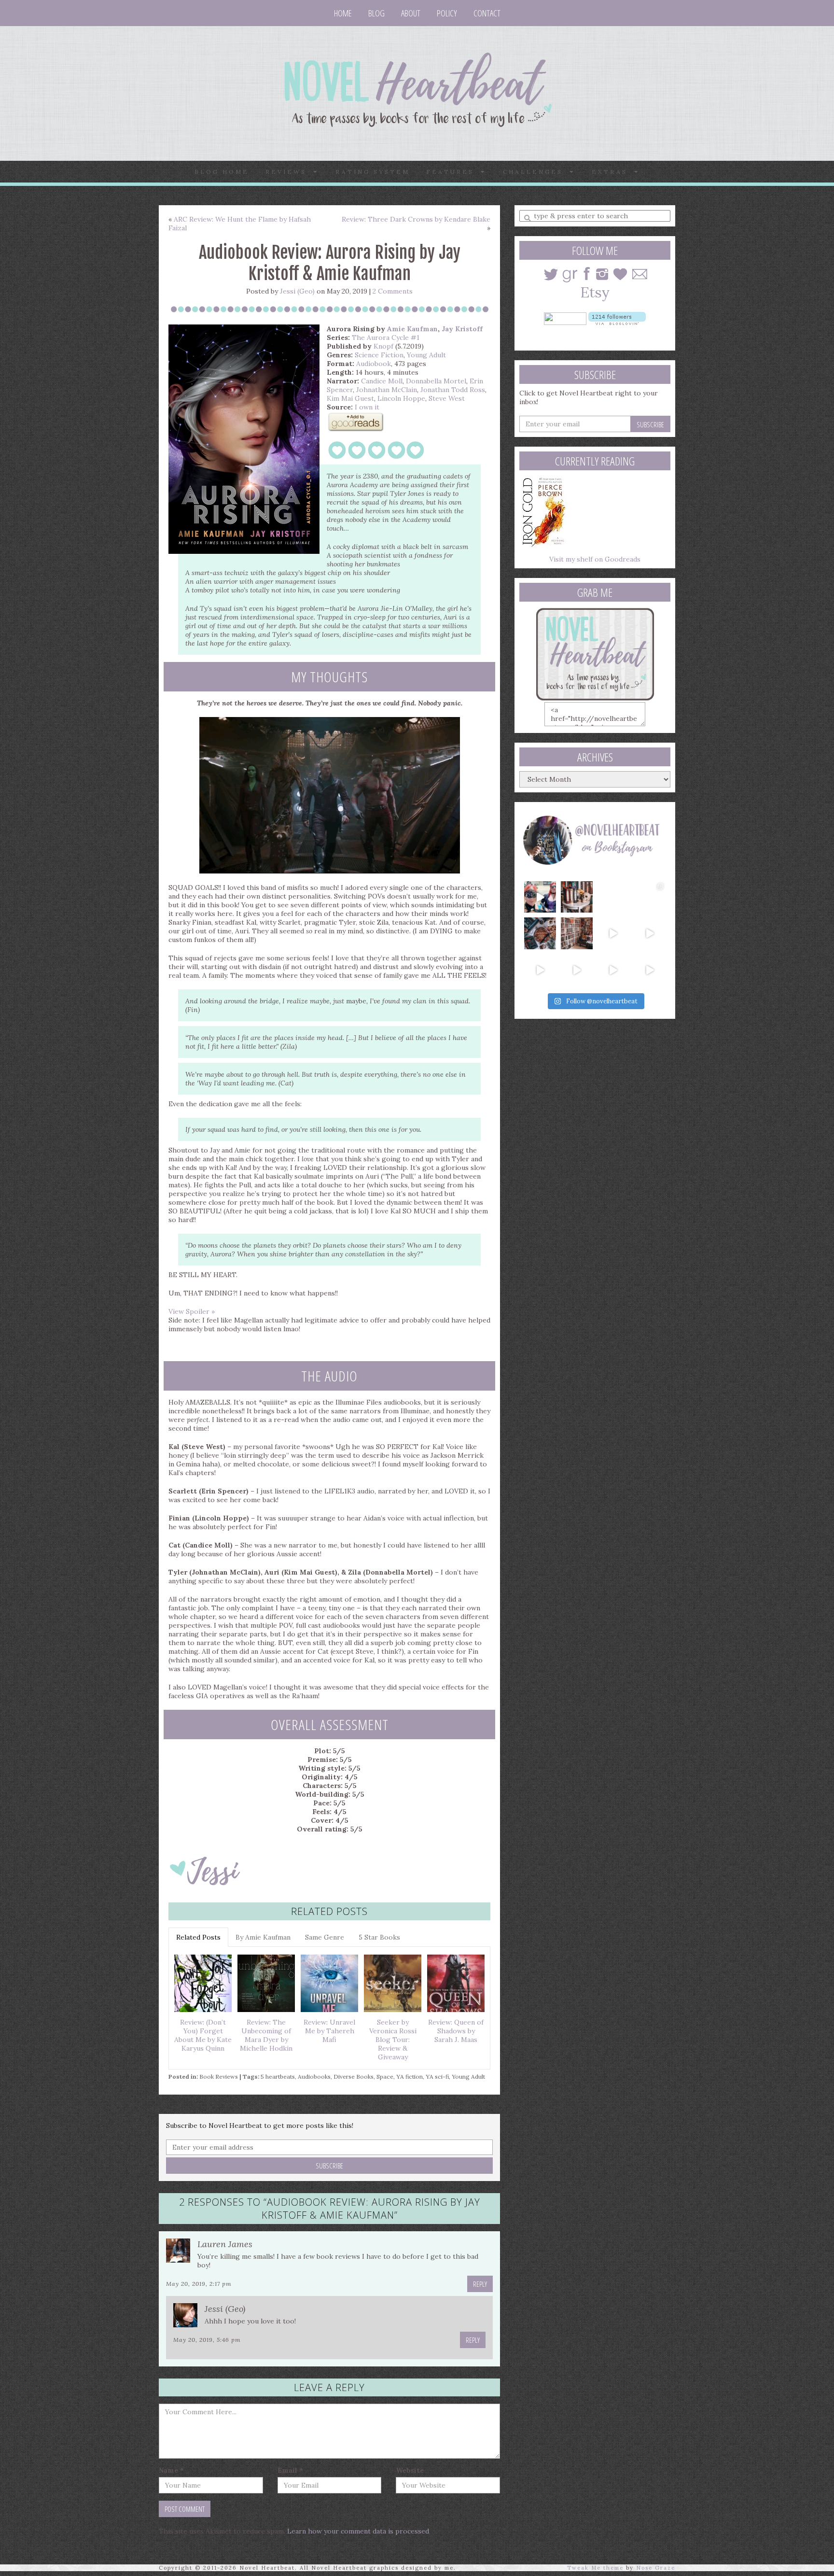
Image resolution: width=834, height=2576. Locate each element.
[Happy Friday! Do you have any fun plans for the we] (650, 897)
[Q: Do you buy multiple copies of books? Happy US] (577, 897)
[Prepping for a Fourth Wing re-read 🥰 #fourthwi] (540, 970)
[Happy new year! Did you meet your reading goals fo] (613, 897)
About (411, 13)
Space (385, 2076)
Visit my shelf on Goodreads (595, 559)
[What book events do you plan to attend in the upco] (540, 933)
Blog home (222, 172)
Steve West (447, 398)
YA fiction (410, 2076)
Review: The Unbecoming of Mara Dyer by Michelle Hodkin (266, 2035)
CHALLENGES (536, 172)
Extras (613, 172)
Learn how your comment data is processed (358, 2531)
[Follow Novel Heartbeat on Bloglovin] (617, 318)
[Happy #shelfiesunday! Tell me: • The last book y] (577, 933)
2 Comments (393, 291)
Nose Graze (656, 2568)
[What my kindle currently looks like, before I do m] (650, 970)
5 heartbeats (278, 2076)
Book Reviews (219, 2076)
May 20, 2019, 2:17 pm (199, 2284)
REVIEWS (289, 172)
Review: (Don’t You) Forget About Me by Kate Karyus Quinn (203, 2035)
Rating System (373, 172)
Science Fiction (379, 355)
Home (343, 13)
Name (171, 2470)
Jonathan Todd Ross (453, 390)
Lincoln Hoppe (401, 398)
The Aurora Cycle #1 (386, 338)
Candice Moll (382, 381)
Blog (376, 13)
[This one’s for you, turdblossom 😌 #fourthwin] (650, 933)
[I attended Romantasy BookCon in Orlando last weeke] (540, 897)
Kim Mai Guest (350, 398)
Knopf (383, 346)
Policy (447, 13)
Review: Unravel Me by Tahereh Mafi (329, 2031)
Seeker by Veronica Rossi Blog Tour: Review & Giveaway (393, 2040)
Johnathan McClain (387, 390)
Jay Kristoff (462, 329)
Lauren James (225, 2244)
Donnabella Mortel (436, 381)
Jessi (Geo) (297, 291)
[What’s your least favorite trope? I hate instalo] (613, 933)
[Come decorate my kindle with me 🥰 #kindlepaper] (613, 970)
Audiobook (374, 364)
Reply (480, 2284)
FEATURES (453, 172)
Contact (487, 13)
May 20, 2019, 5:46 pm (207, 2340)
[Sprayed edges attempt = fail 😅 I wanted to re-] (577, 970)
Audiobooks (314, 2076)
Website (410, 2470)
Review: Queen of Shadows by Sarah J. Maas (456, 2031)
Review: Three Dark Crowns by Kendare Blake (416, 219)
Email (290, 2470)
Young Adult (426, 355)
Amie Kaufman (412, 329)
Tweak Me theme (595, 2568)
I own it (367, 407)
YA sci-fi (437, 2076)
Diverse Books (354, 2076)
